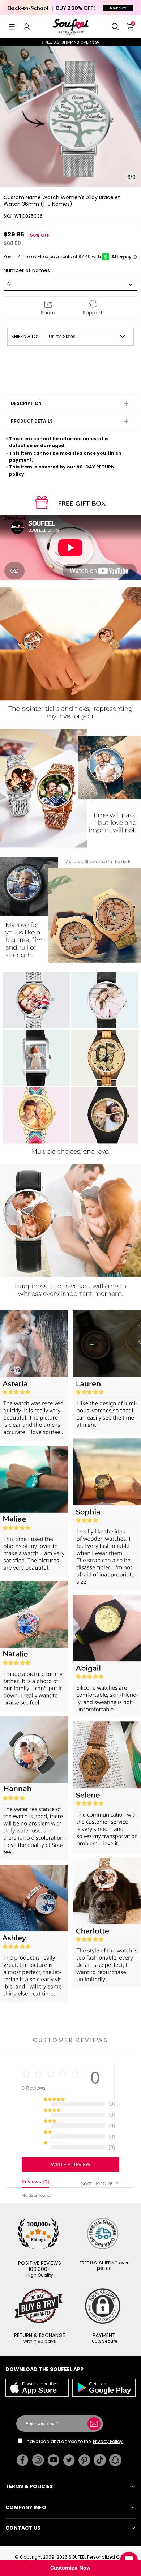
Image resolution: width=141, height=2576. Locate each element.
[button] (12, 27)
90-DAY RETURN (96, 467)
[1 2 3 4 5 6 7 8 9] (70, 284)
